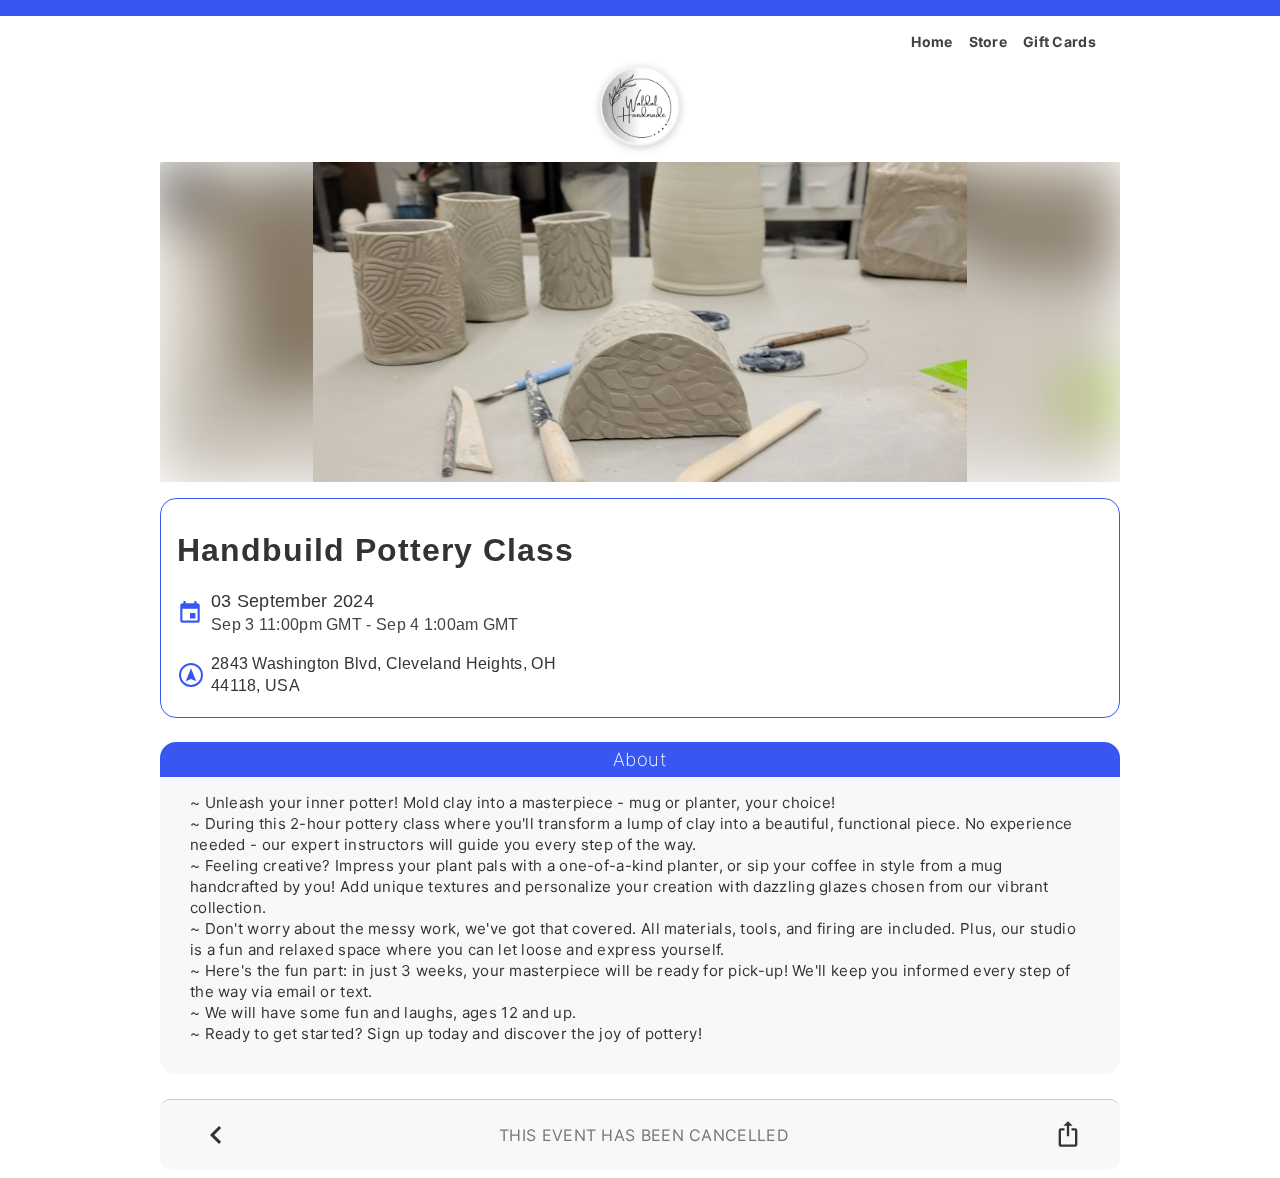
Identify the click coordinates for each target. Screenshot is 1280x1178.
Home (931, 41)
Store (988, 41)
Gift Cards (1059, 41)
